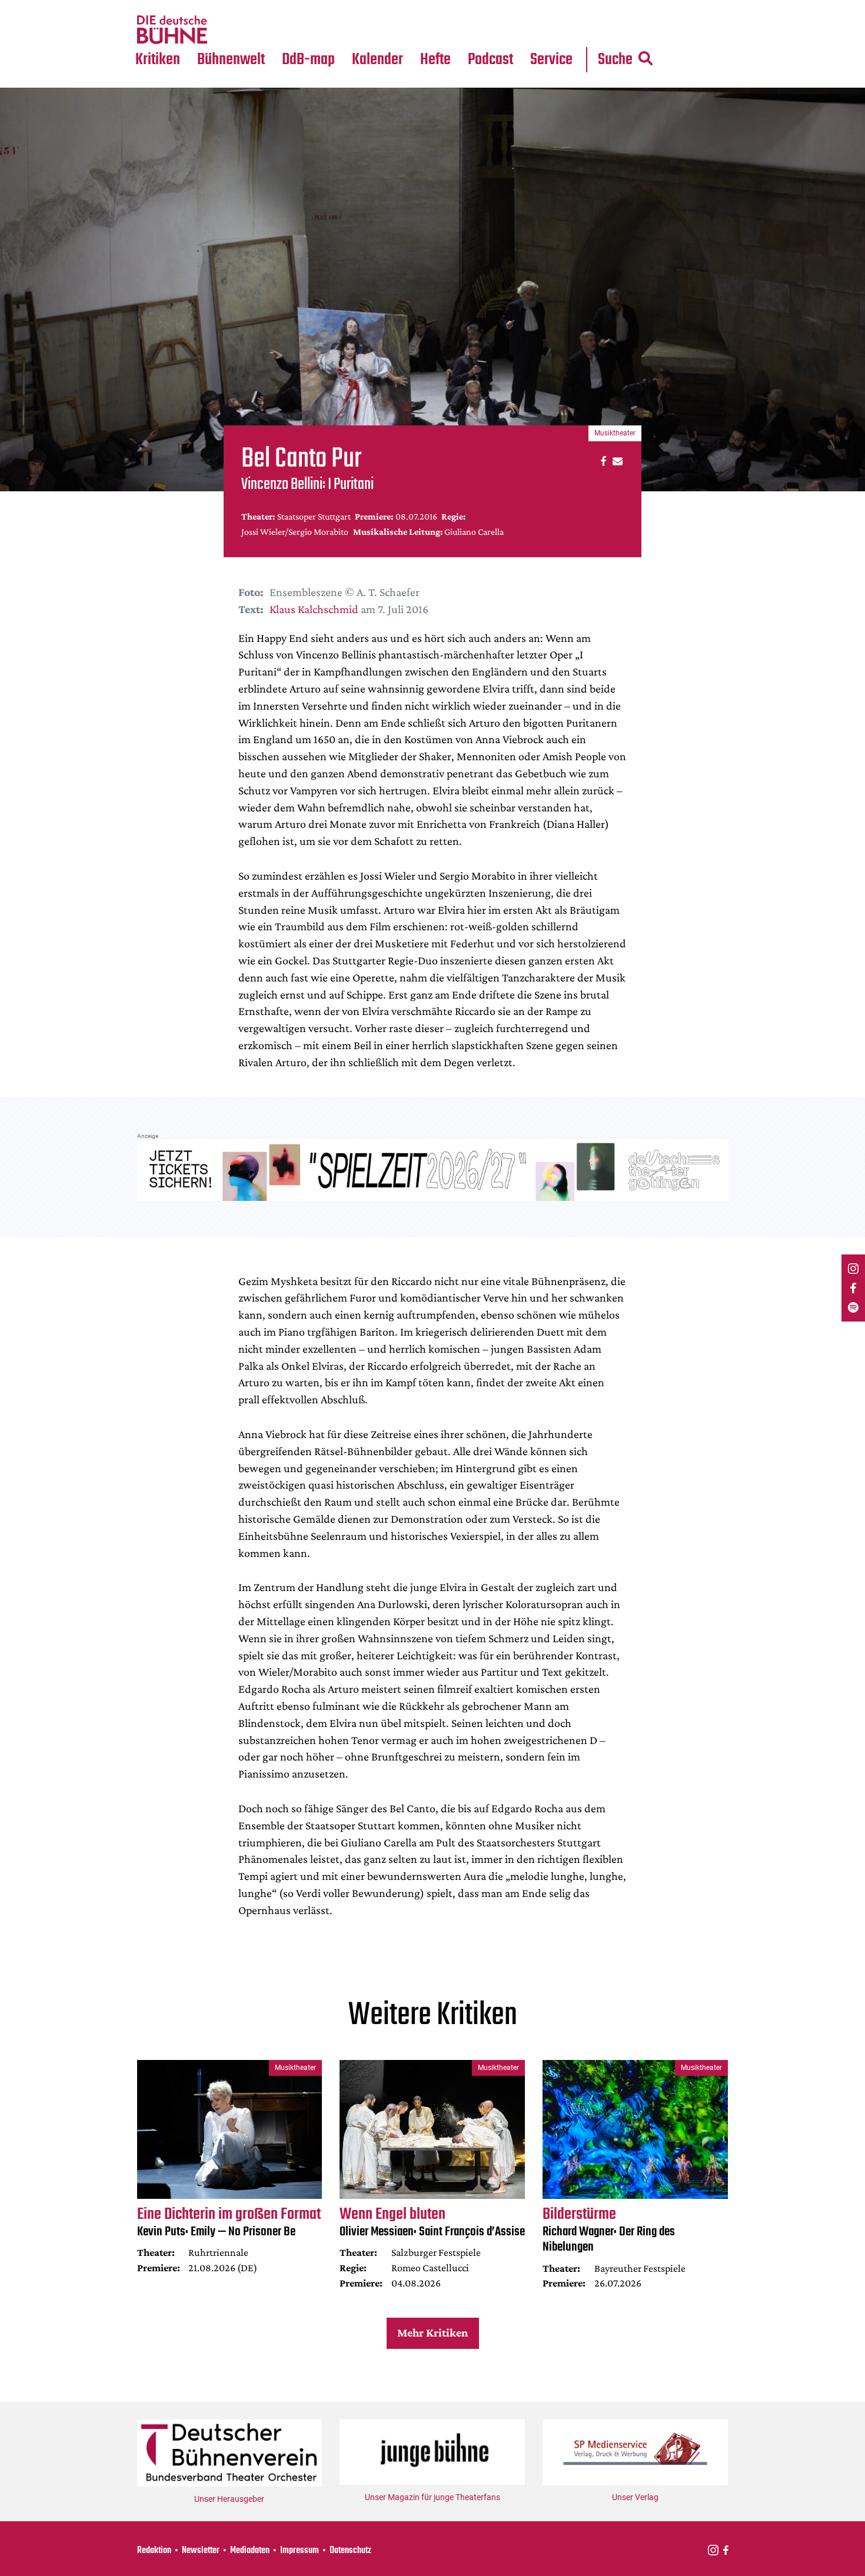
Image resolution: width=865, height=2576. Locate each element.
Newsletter (201, 2551)
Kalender (377, 60)
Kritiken (158, 60)
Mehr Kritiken (432, 2332)
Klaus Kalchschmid (314, 609)
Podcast (490, 60)
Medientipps (229, 30)
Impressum (300, 2551)
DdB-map (308, 60)
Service (551, 60)
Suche (615, 60)
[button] (602, 460)
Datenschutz (350, 2551)
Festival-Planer (391, 30)
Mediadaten (561, 30)
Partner (551, 7)
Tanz (150, 7)
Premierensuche (393, 7)
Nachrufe (222, 7)
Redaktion (154, 2551)
